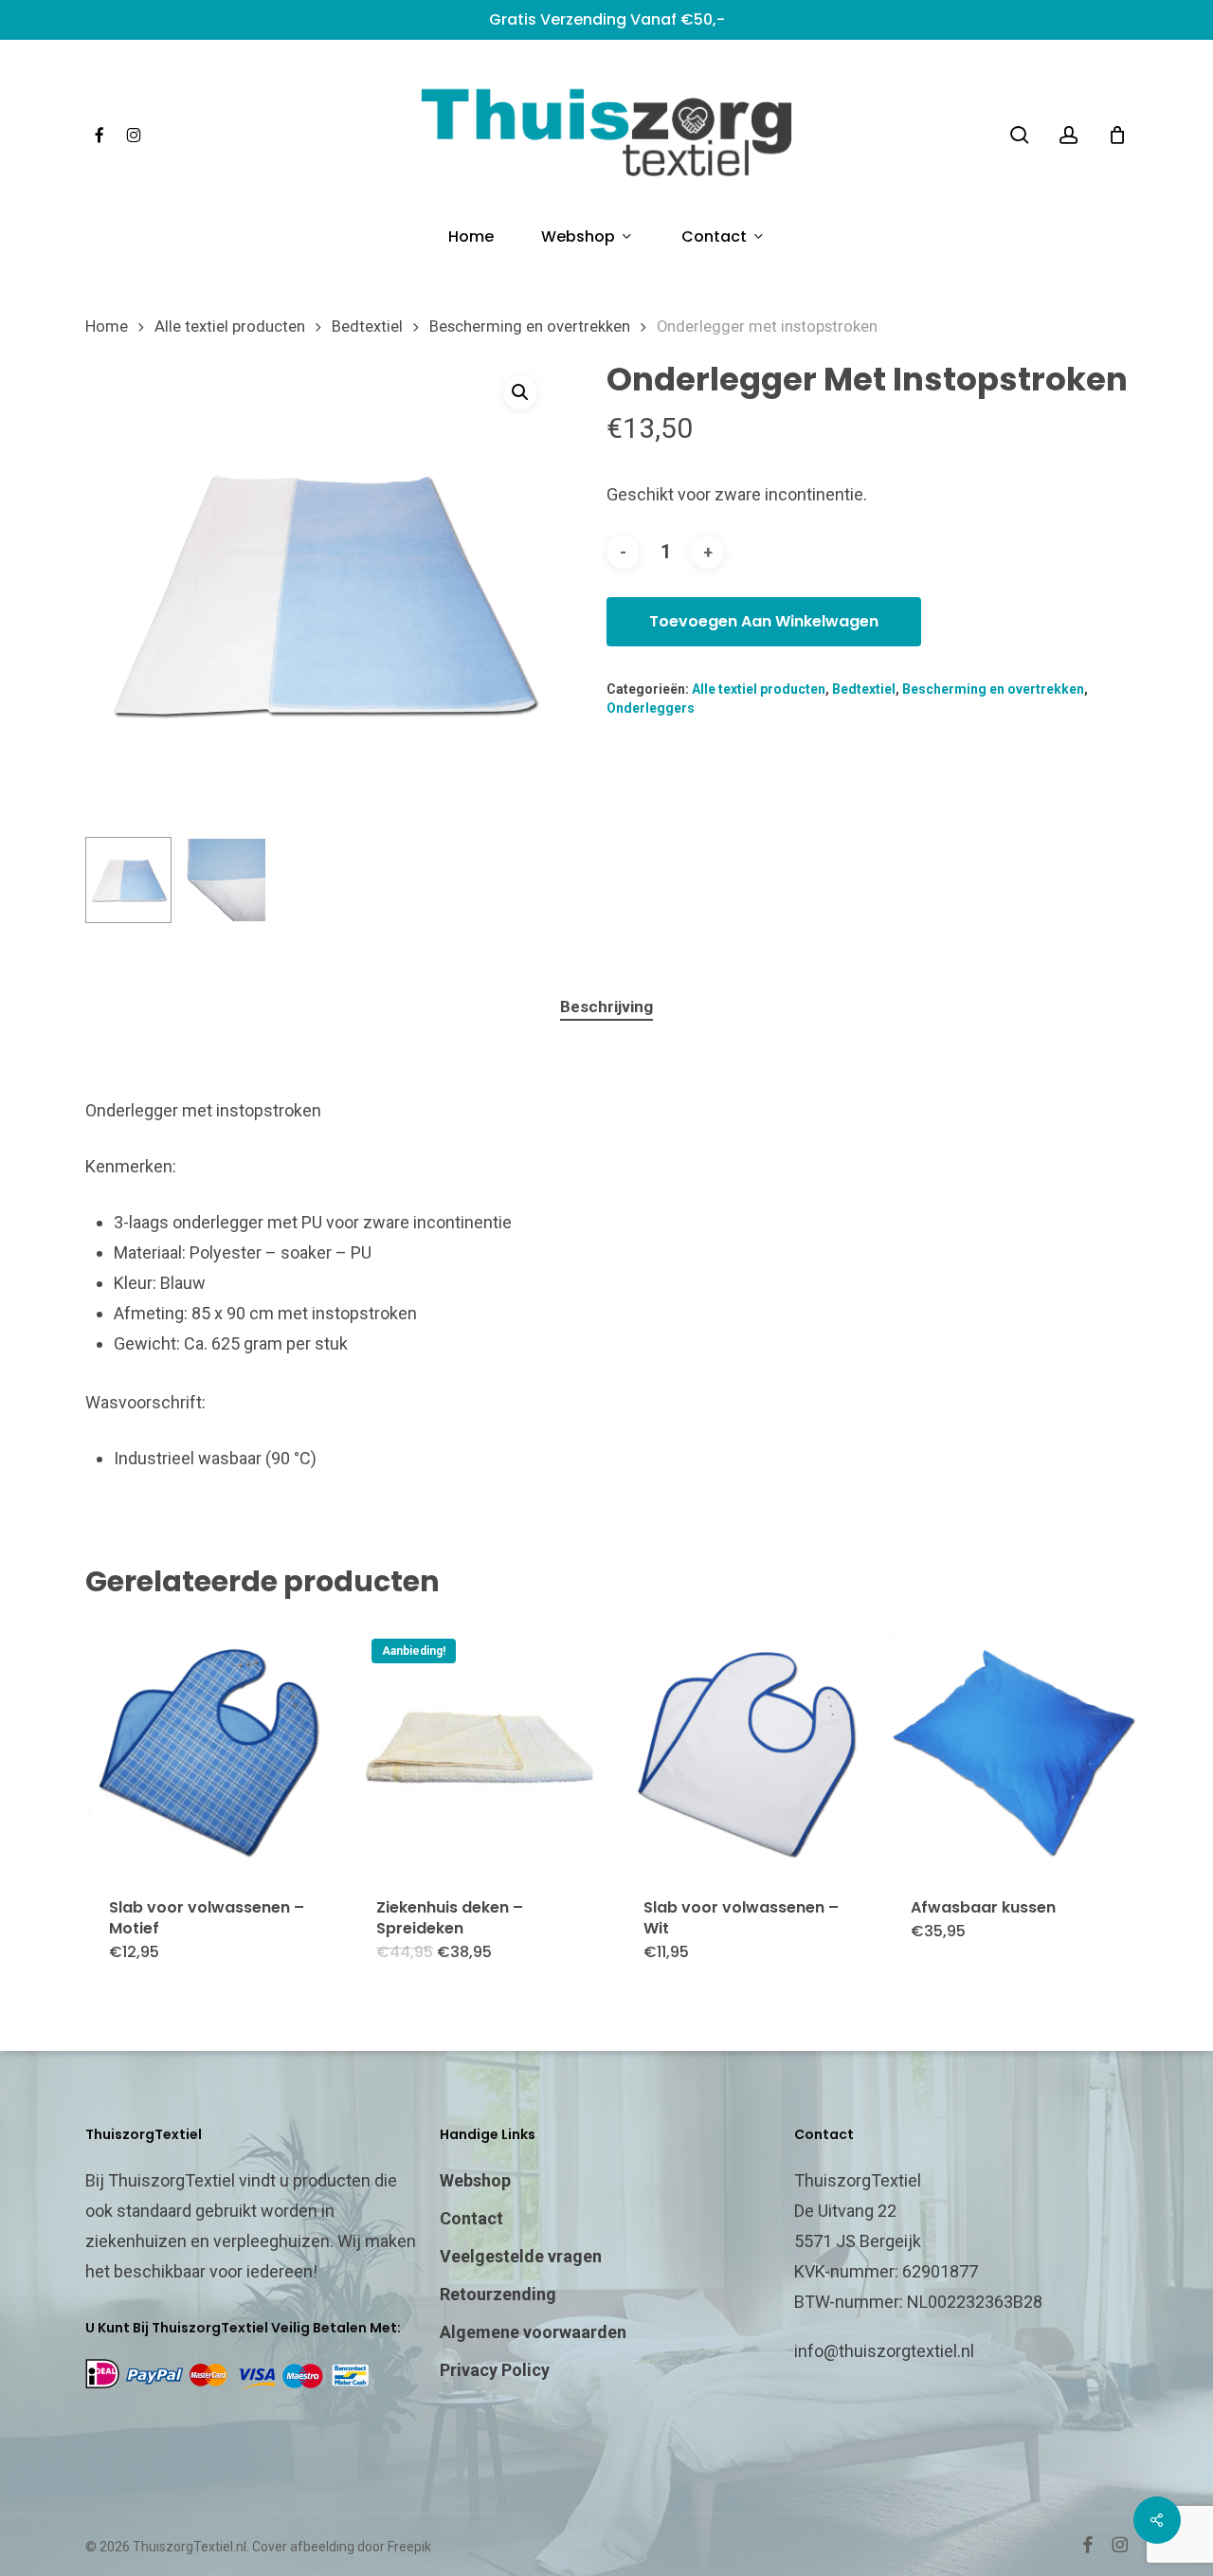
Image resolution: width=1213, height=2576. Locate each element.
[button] (520, 392)
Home (107, 327)
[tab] (606, 1007)
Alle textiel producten (230, 327)
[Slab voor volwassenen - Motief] (212, 1747)
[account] (1069, 135)
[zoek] (1020, 135)
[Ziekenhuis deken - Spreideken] (480, 1747)
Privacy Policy (495, 2370)
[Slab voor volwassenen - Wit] (747, 1747)
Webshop (475, 2180)
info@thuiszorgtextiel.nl (884, 2351)
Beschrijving (606, 1007)
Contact (471, 2218)
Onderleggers (651, 708)
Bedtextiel (367, 327)
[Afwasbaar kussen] (1014, 1747)
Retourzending (498, 2294)
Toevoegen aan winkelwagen (764, 621)
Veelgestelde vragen (521, 2256)
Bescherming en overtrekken (530, 327)
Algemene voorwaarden (533, 2332)
